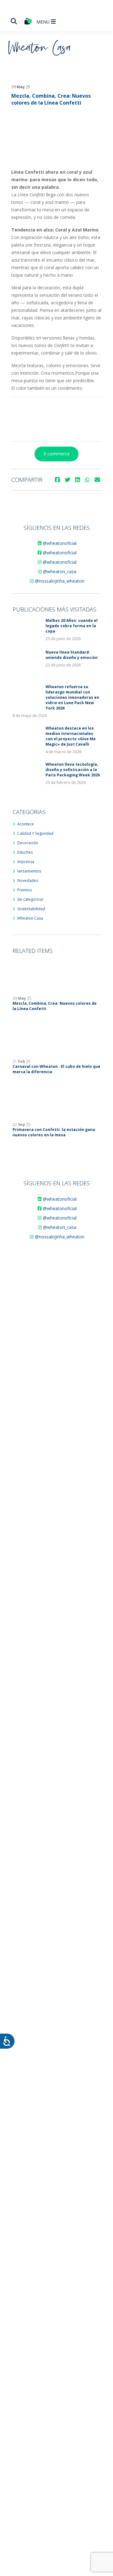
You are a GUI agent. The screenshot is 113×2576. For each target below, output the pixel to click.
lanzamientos (29, 871)
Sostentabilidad (31, 909)
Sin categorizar (30, 899)
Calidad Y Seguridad (35, 833)
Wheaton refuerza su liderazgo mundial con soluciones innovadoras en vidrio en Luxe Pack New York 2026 (72, 697)
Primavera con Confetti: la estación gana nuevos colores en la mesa (54, 1132)
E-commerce (57, 454)
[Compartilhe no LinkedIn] (78, 480)
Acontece (26, 824)
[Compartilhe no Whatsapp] (87, 480)
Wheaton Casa (30, 918)
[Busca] (14, 21)
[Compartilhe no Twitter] (67, 480)
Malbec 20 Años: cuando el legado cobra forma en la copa (72, 626)
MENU (44, 22)
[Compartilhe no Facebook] (57, 480)
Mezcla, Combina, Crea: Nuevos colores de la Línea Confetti (55, 1006)
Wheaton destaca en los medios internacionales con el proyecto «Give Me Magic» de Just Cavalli (71, 736)
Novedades (28, 880)
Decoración (28, 843)
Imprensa (26, 862)
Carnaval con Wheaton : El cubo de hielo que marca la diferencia (56, 1069)
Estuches (25, 852)
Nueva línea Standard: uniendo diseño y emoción (72, 655)
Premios (25, 890)
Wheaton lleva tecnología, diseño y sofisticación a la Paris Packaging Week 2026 (73, 770)
